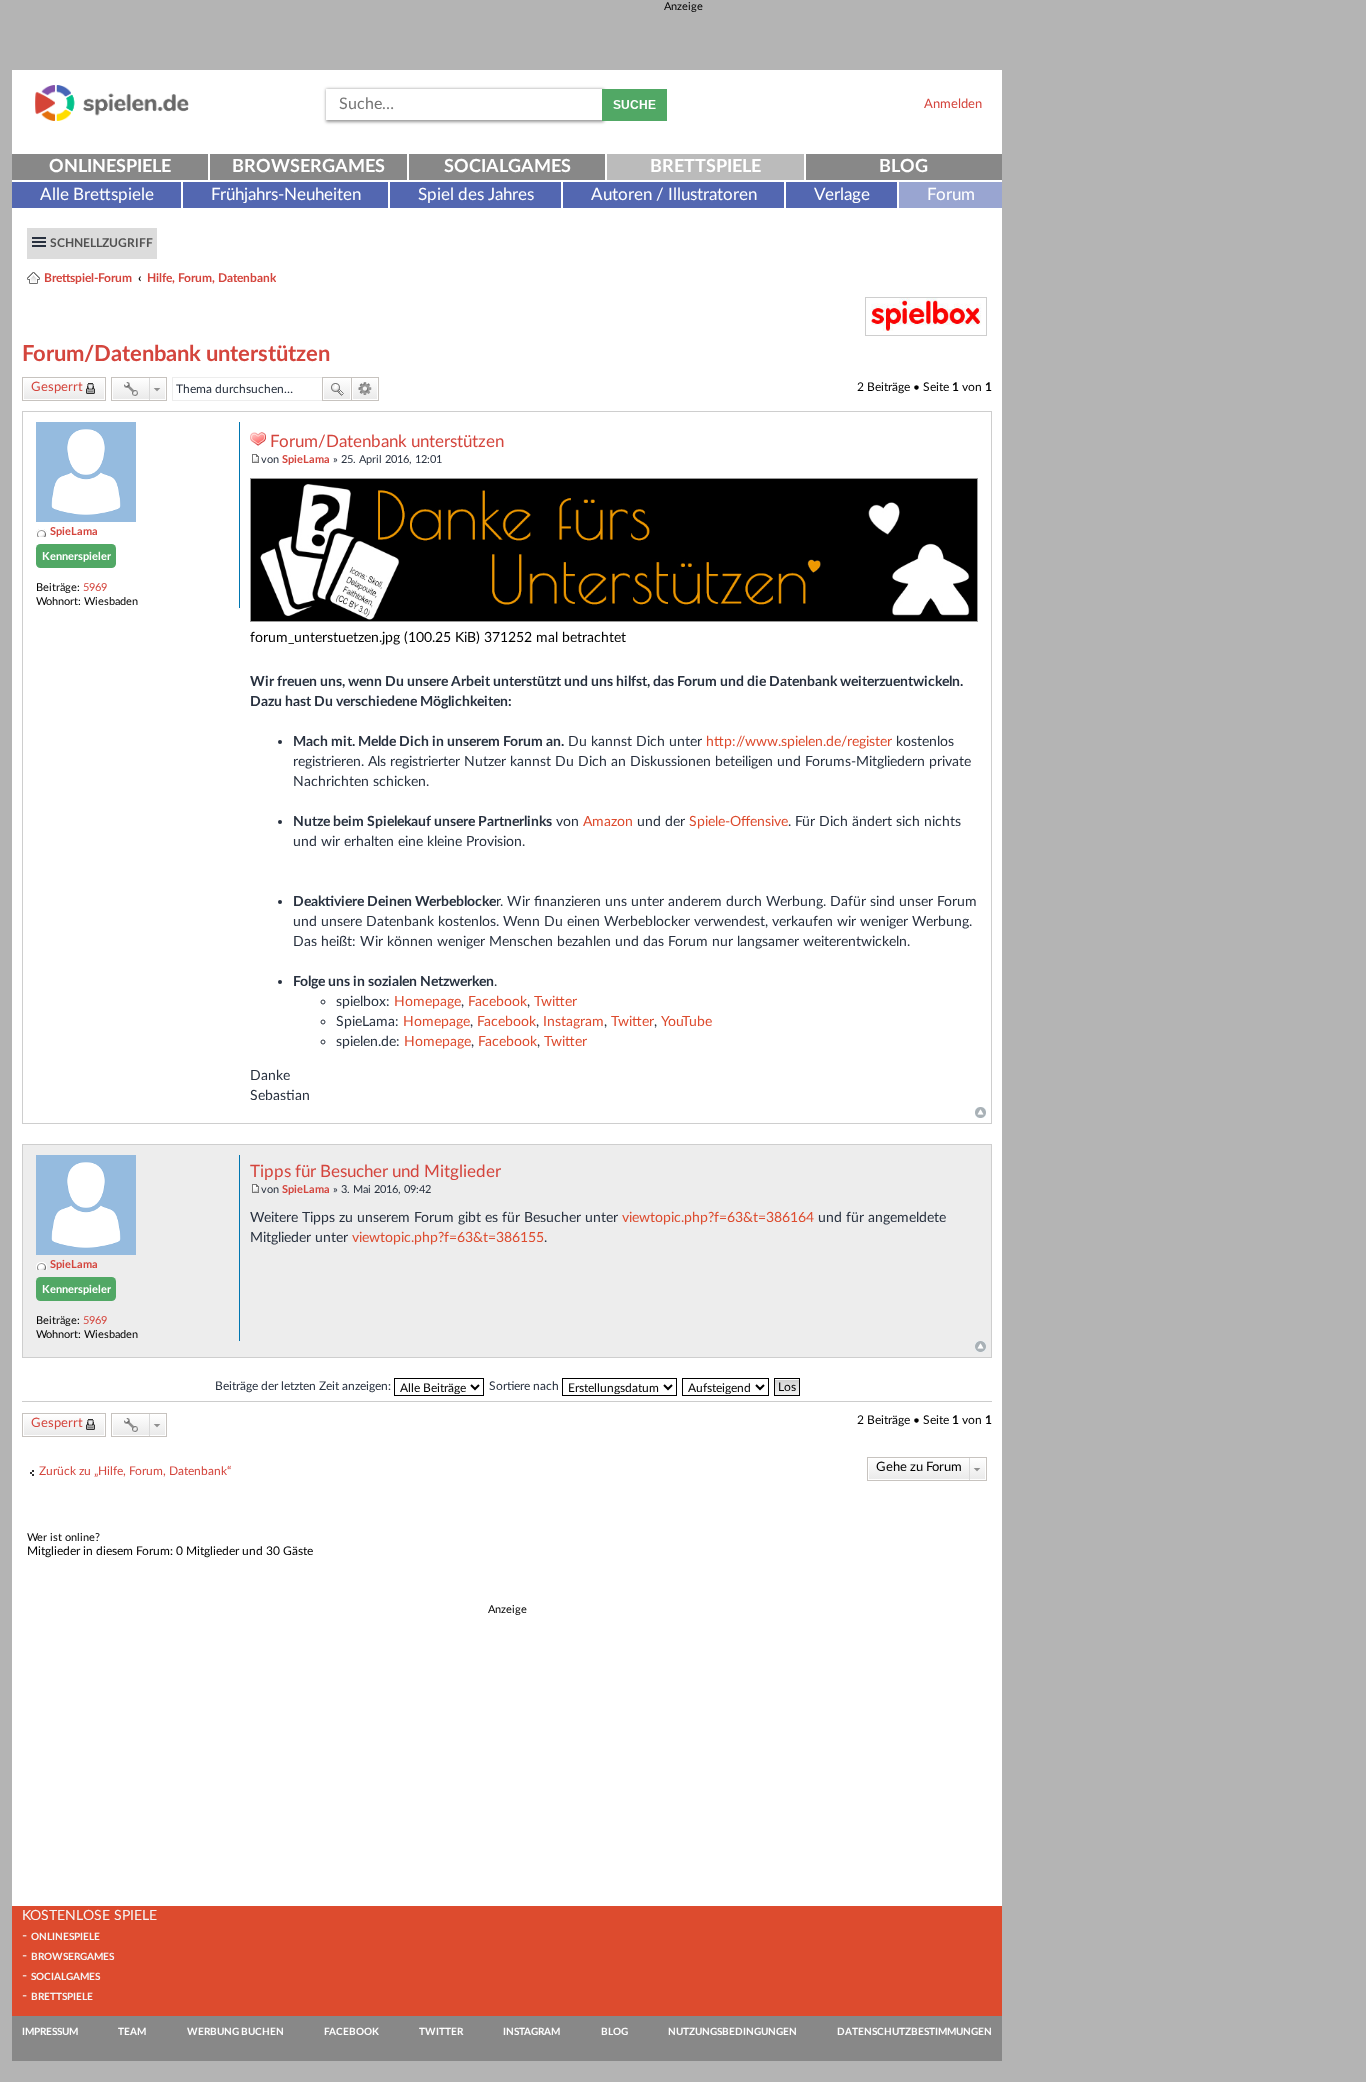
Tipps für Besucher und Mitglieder (375, 1172)
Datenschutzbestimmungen (914, 2032)
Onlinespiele (110, 167)
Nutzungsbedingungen (732, 2032)
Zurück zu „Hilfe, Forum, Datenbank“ (135, 1471)
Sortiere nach (525, 1386)
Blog (903, 167)
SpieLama (74, 531)
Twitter (555, 1001)
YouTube (686, 1021)
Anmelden (953, 104)
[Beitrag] (255, 459)
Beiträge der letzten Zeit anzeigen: (304, 1386)
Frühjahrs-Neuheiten (286, 194)
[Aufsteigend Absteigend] (726, 1386)
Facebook (497, 1001)
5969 (95, 587)
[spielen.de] (112, 117)
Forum (951, 194)
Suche (634, 105)
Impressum (50, 2032)
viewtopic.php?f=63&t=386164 (718, 1217)
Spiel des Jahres (476, 194)
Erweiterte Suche (365, 389)
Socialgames (507, 167)
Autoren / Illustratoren (674, 194)
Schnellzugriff (101, 243)
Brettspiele (705, 167)
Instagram (573, 1021)
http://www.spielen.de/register (799, 741)
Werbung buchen (235, 2032)
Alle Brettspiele (97, 194)
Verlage (842, 194)
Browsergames (308, 167)
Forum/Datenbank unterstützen (176, 354)
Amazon (608, 821)
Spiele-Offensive (738, 821)
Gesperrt (57, 387)
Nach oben (980, 1113)
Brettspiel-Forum (88, 278)
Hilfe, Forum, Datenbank (211, 278)
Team (132, 2032)
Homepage (427, 1001)
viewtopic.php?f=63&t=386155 (448, 1237)
